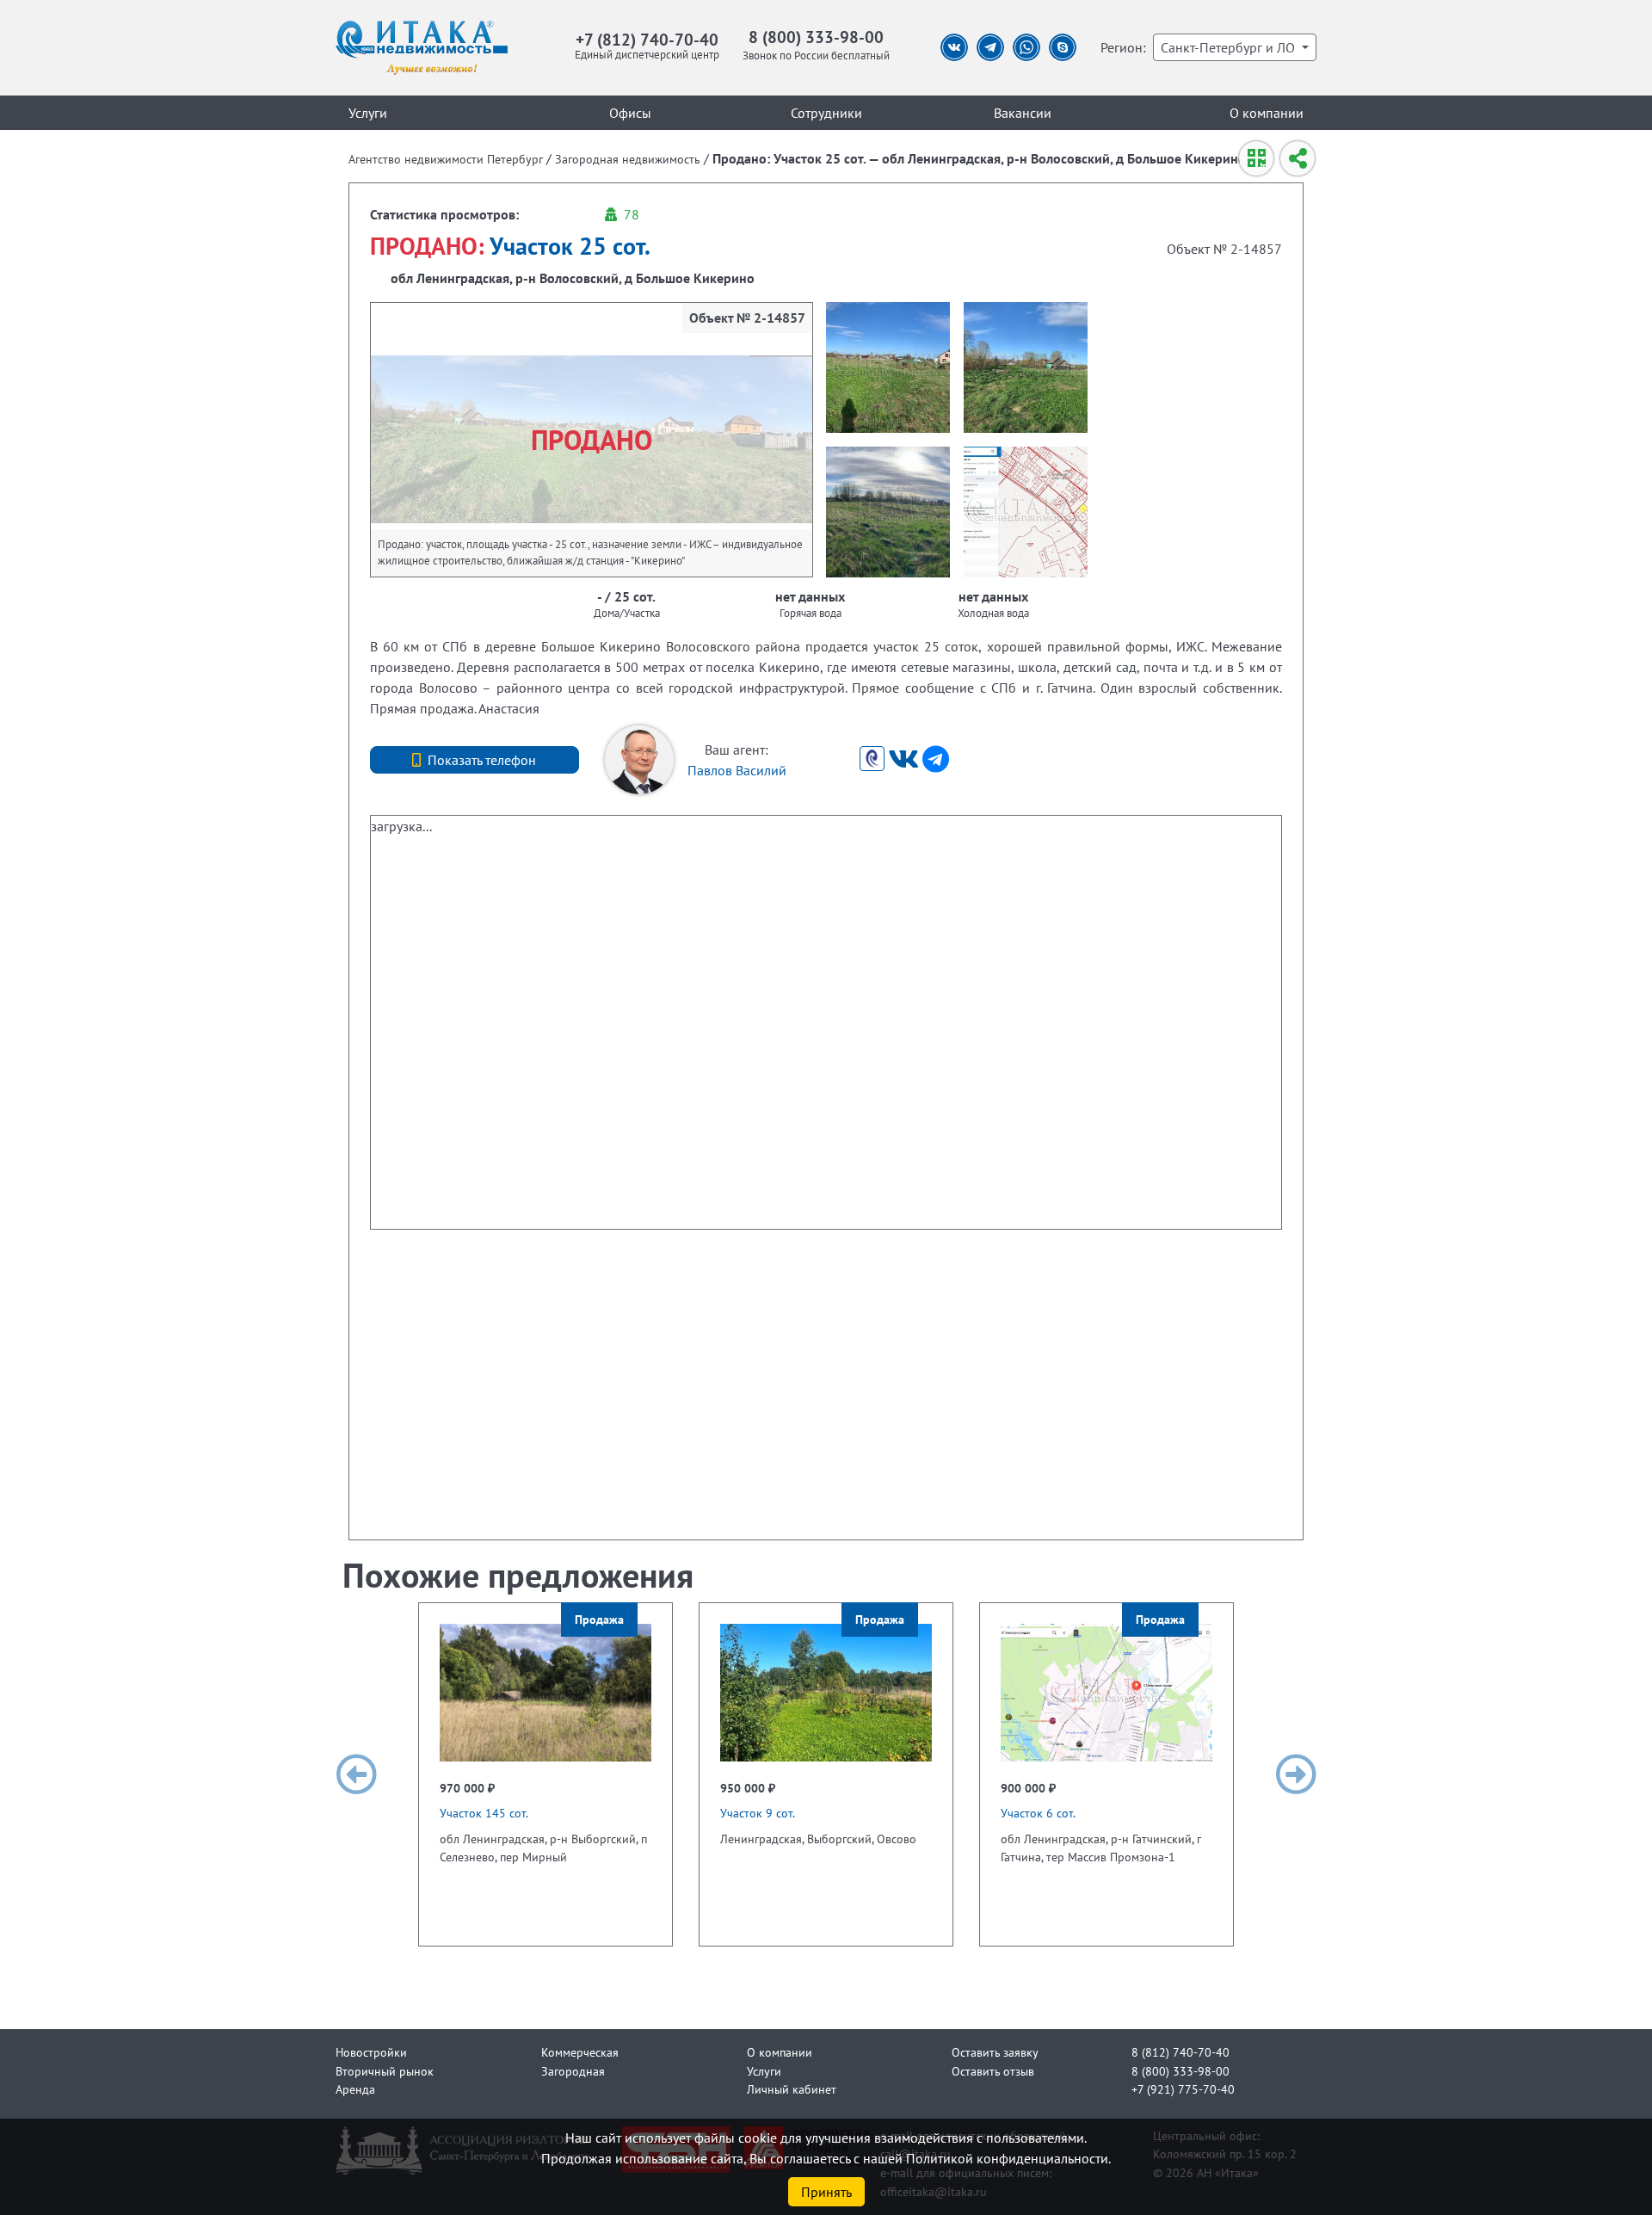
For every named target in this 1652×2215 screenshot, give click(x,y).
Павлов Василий (737, 770)
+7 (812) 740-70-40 (647, 39)
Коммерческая (580, 2052)
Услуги (368, 113)
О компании (1267, 113)
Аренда (355, 2089)
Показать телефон (482, 760)
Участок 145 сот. (484, 1813)
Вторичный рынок (385, 2071)
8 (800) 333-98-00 (816, 37)
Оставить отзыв (993, 2071)
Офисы (630, 113)
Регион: (1123, 47)
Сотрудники (826, 113)
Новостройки (371, 2052)
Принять (826, 2192)
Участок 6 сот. (1038, 1813)
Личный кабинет (792, 2089)
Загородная (573, 2071)
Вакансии (1023, 113)
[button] (356, 1774)
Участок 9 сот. (758, 1813)
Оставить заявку (995, 2052)
